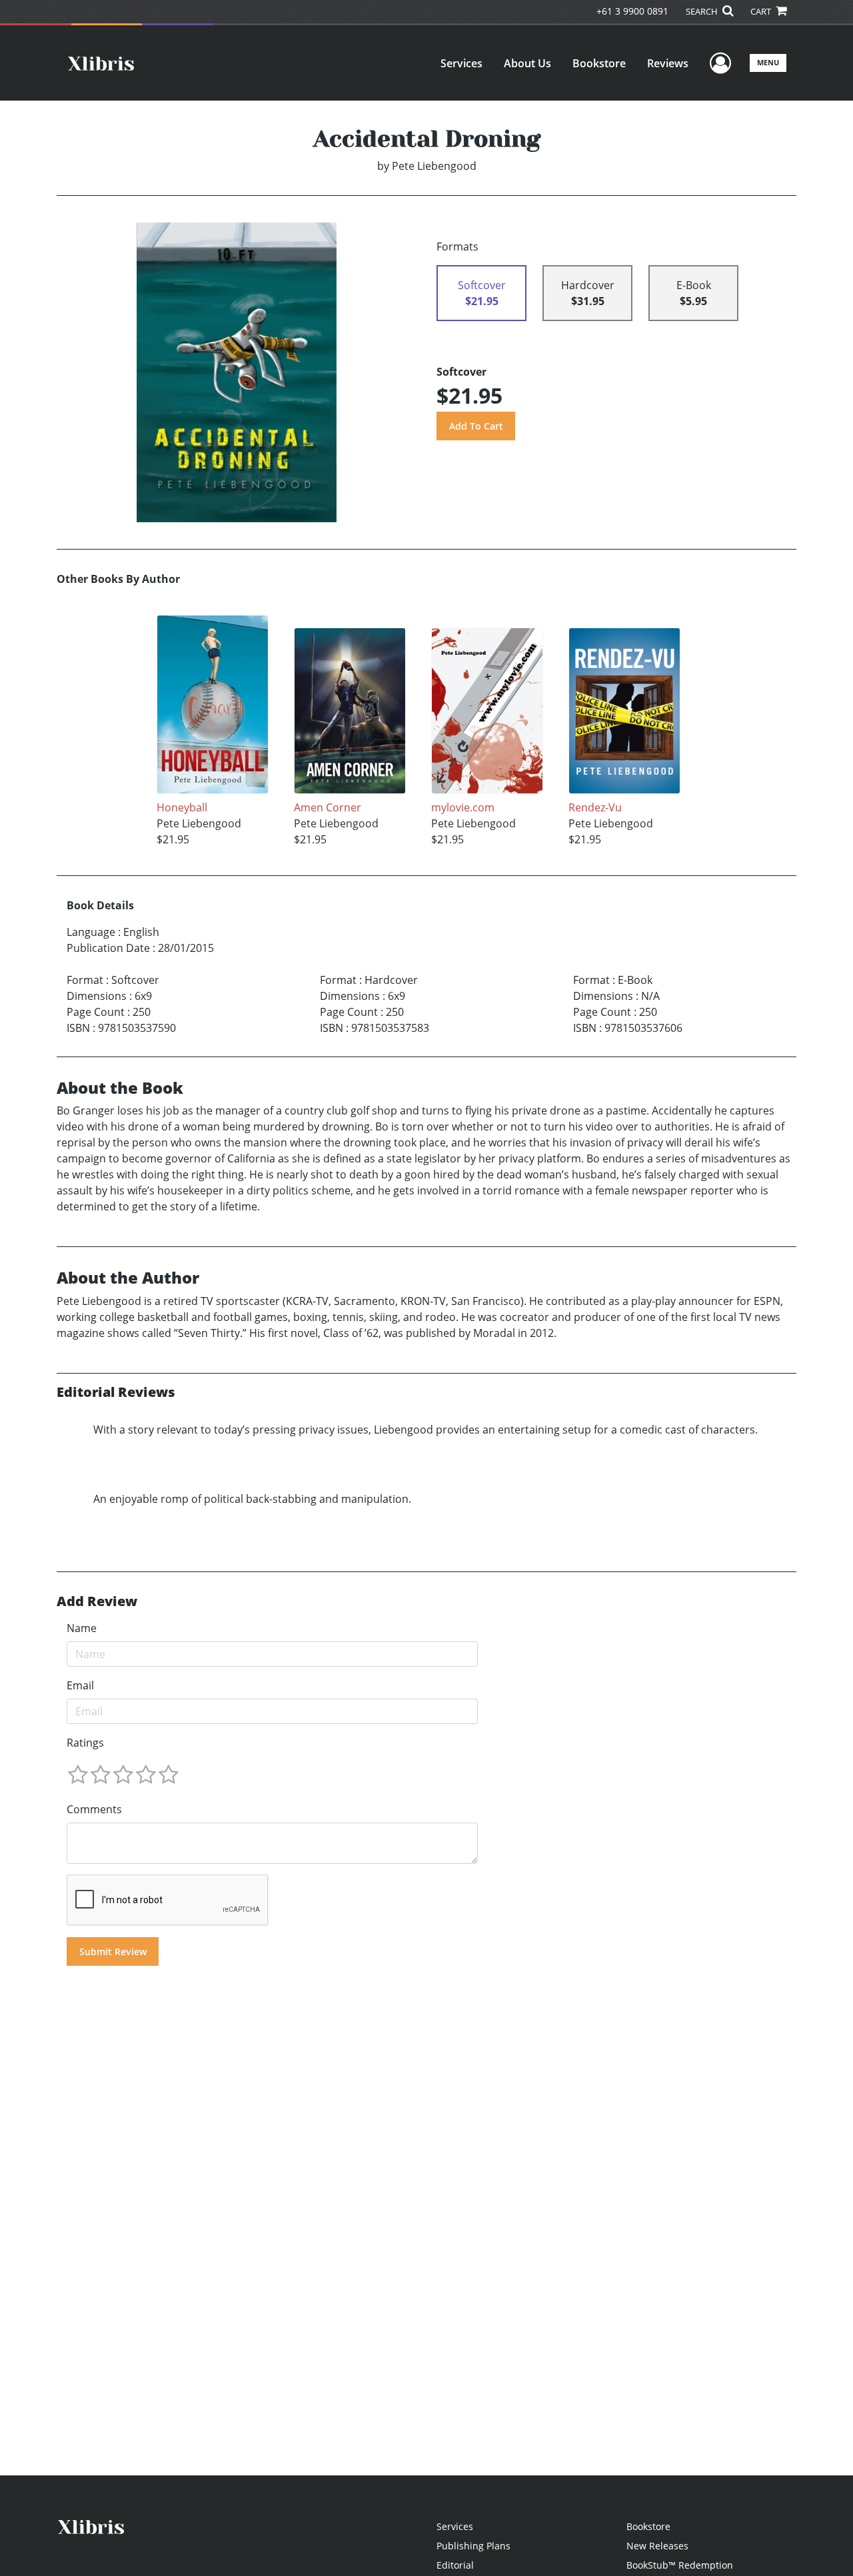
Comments (94, 1809)
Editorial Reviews (116, 1392)
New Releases (657, 2546)
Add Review (97, 1601)
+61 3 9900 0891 (632, 11)
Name (82, 1628)
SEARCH (703, 11)
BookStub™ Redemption (680, 2565)
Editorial (455, 2565)
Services (461, 63)
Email (80, 1685)
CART (762, 11)
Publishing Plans (473, 2546)
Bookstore (599, 63)
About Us (527, 63)
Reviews (668, 63)
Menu (768, 62)
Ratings (85, 1743)
